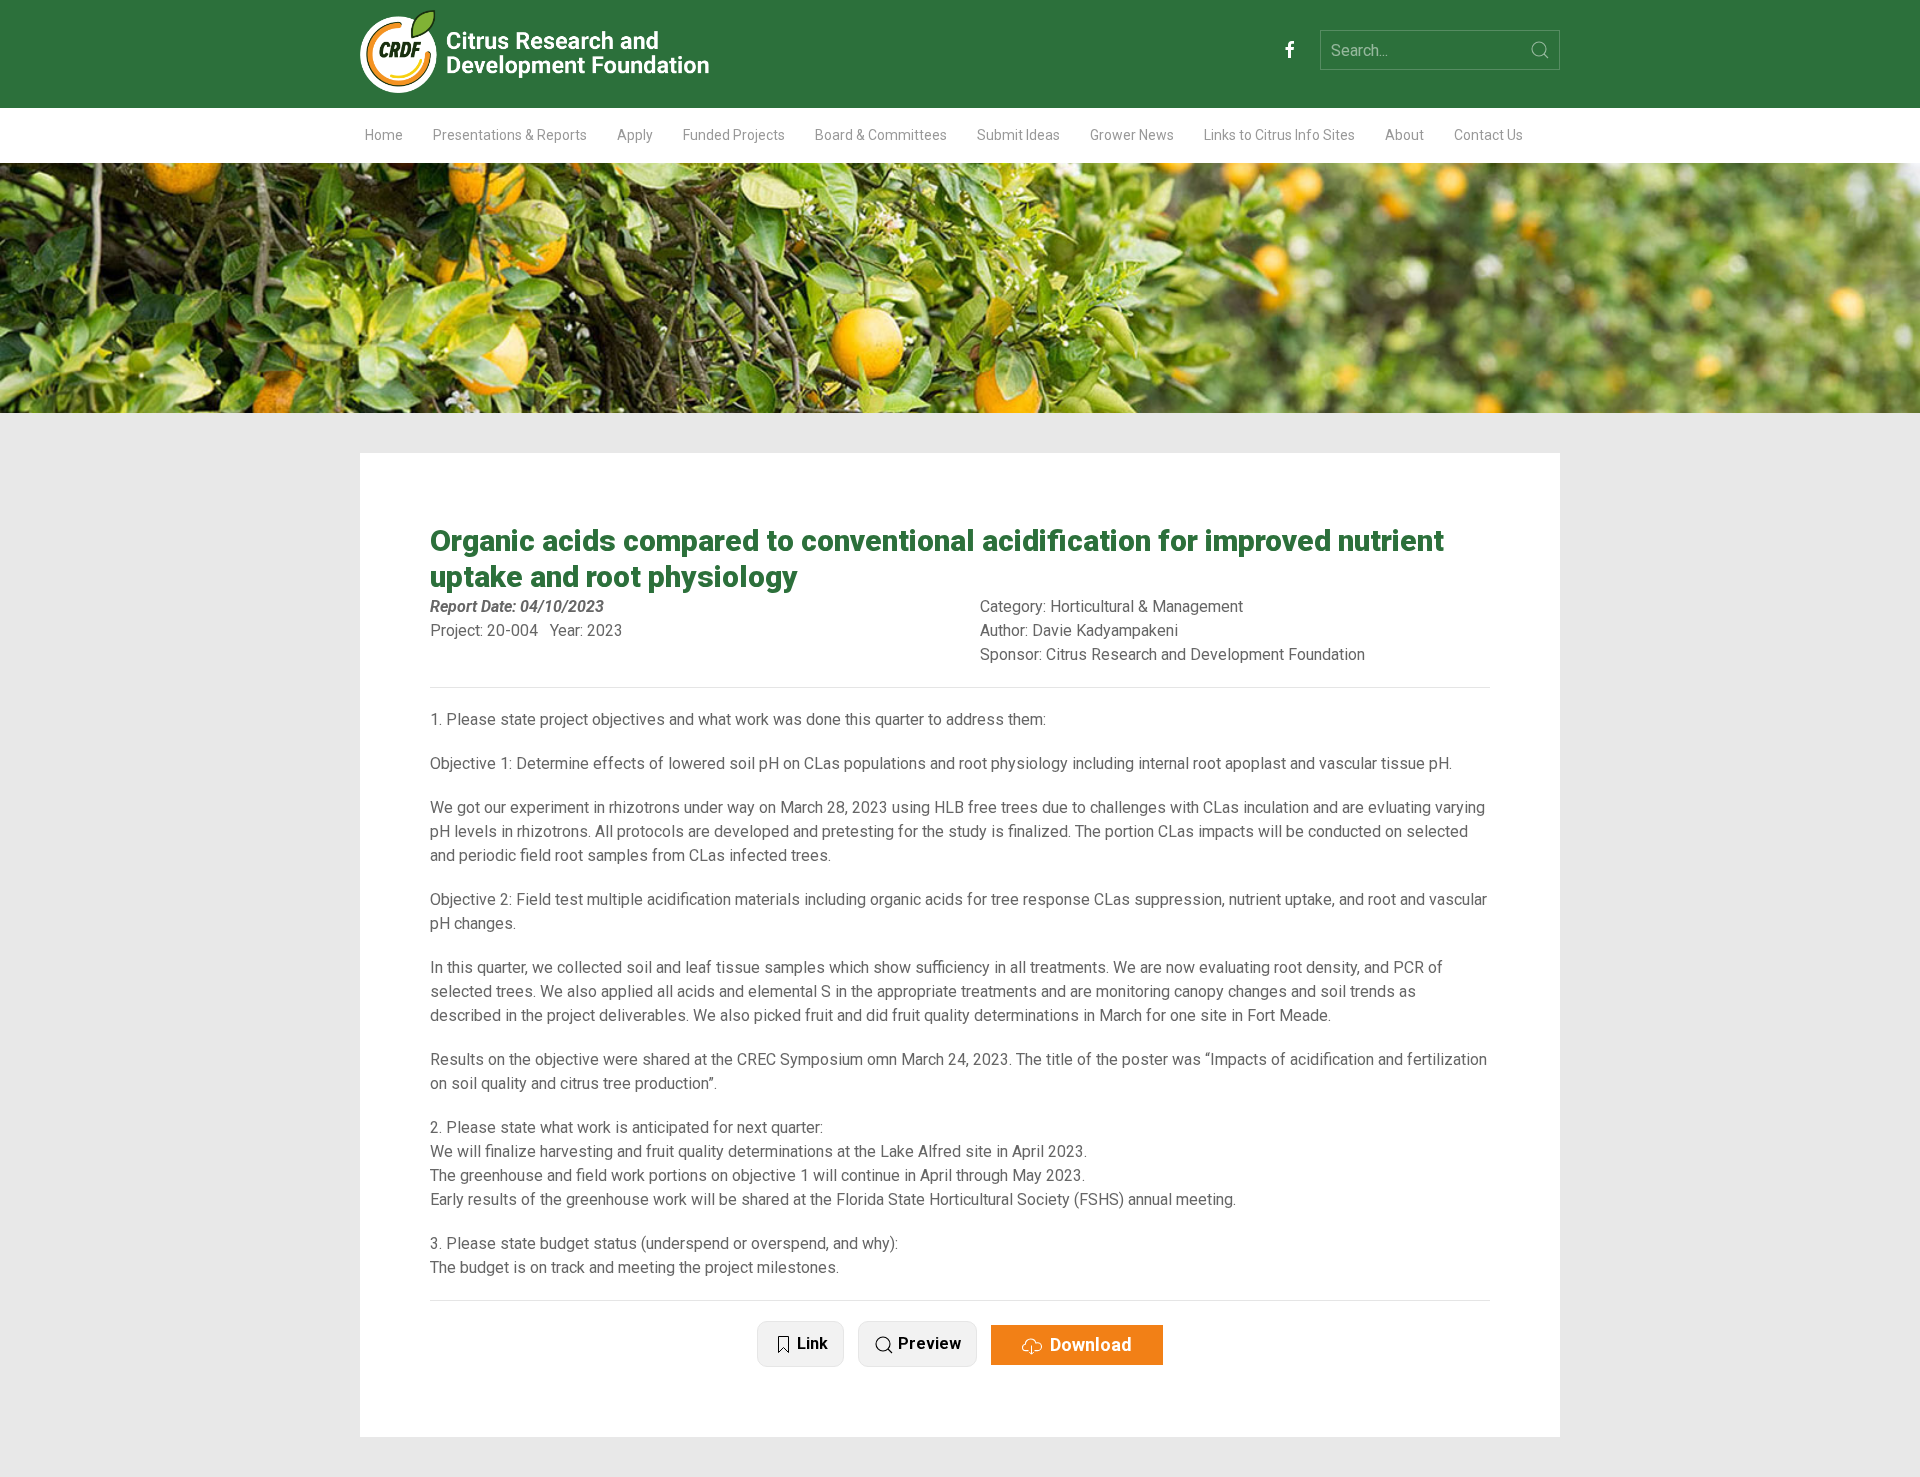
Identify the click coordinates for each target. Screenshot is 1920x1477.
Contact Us (1488, 135)
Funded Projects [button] (734, 135)
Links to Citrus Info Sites (1279, 135)
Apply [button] (635, 135)
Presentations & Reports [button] (510, 135)
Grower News (1132, 135)
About (1404, 135)
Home (384, 135)
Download (1087, 1344)
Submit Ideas (1018, 135)
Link (810, 1343)
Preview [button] (927, 1343)
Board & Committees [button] (881, 135)
